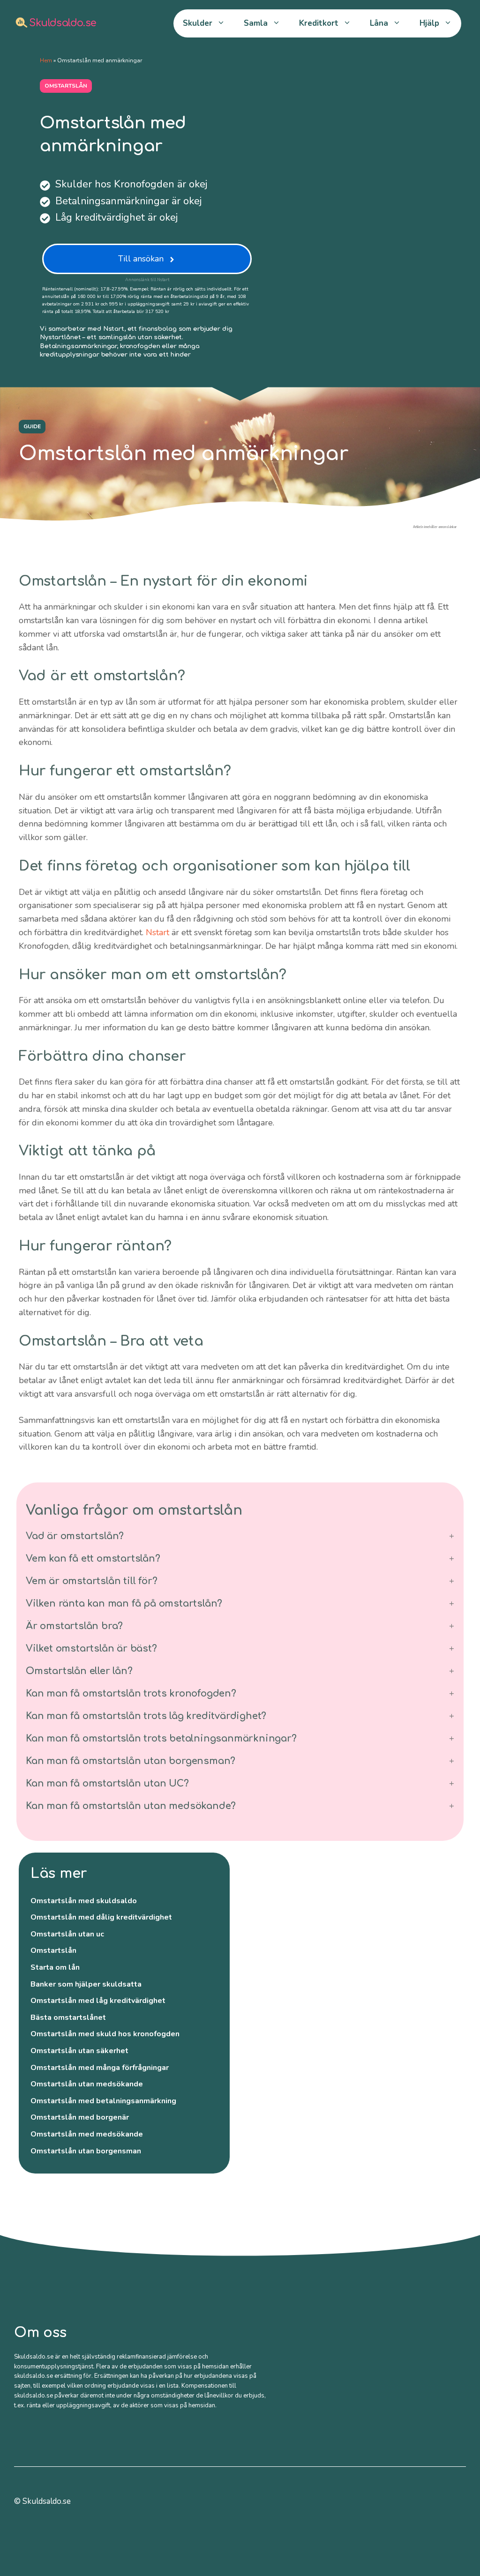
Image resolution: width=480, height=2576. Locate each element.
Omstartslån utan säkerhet (79, 2051)
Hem (46, 60)
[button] (240, 1536)
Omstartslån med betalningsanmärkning (103, 2101)
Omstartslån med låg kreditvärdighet (98, 2001)
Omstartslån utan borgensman (86, 2151)
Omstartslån (53, 1951)
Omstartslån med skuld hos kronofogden (105, 2034)
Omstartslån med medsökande (87, 2134)
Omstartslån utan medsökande (87, 2084)
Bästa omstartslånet (68, 2018)
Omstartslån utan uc (67, 1934)
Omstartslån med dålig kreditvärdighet (101, 1917)
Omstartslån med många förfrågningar (100, 2068)
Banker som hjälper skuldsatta (86, 1984)
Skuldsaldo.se (61, 23)
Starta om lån (55, 1967)
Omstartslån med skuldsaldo (84, 1901)
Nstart (157, 932)
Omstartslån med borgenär (80, 2117)
